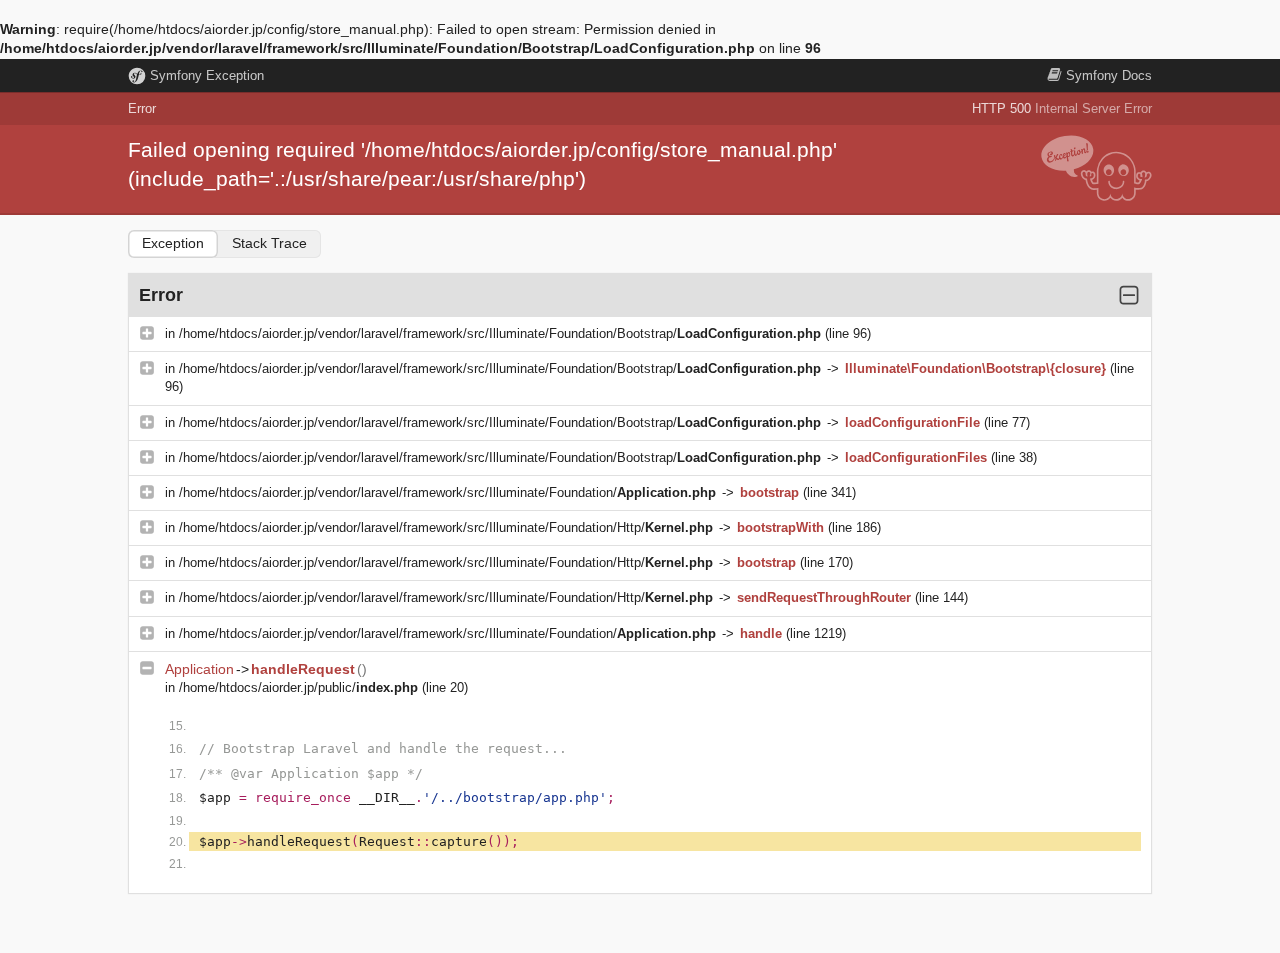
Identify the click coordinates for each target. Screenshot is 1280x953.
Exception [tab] (173, 243)
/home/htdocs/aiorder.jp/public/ (298, 687)
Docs (1109, 75)
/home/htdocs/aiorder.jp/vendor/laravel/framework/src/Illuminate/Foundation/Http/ (446, 527)
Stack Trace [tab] (269, 243)
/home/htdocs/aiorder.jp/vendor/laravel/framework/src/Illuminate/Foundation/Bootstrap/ (500, 333)
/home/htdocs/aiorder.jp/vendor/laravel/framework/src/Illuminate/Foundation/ (447, 492)
